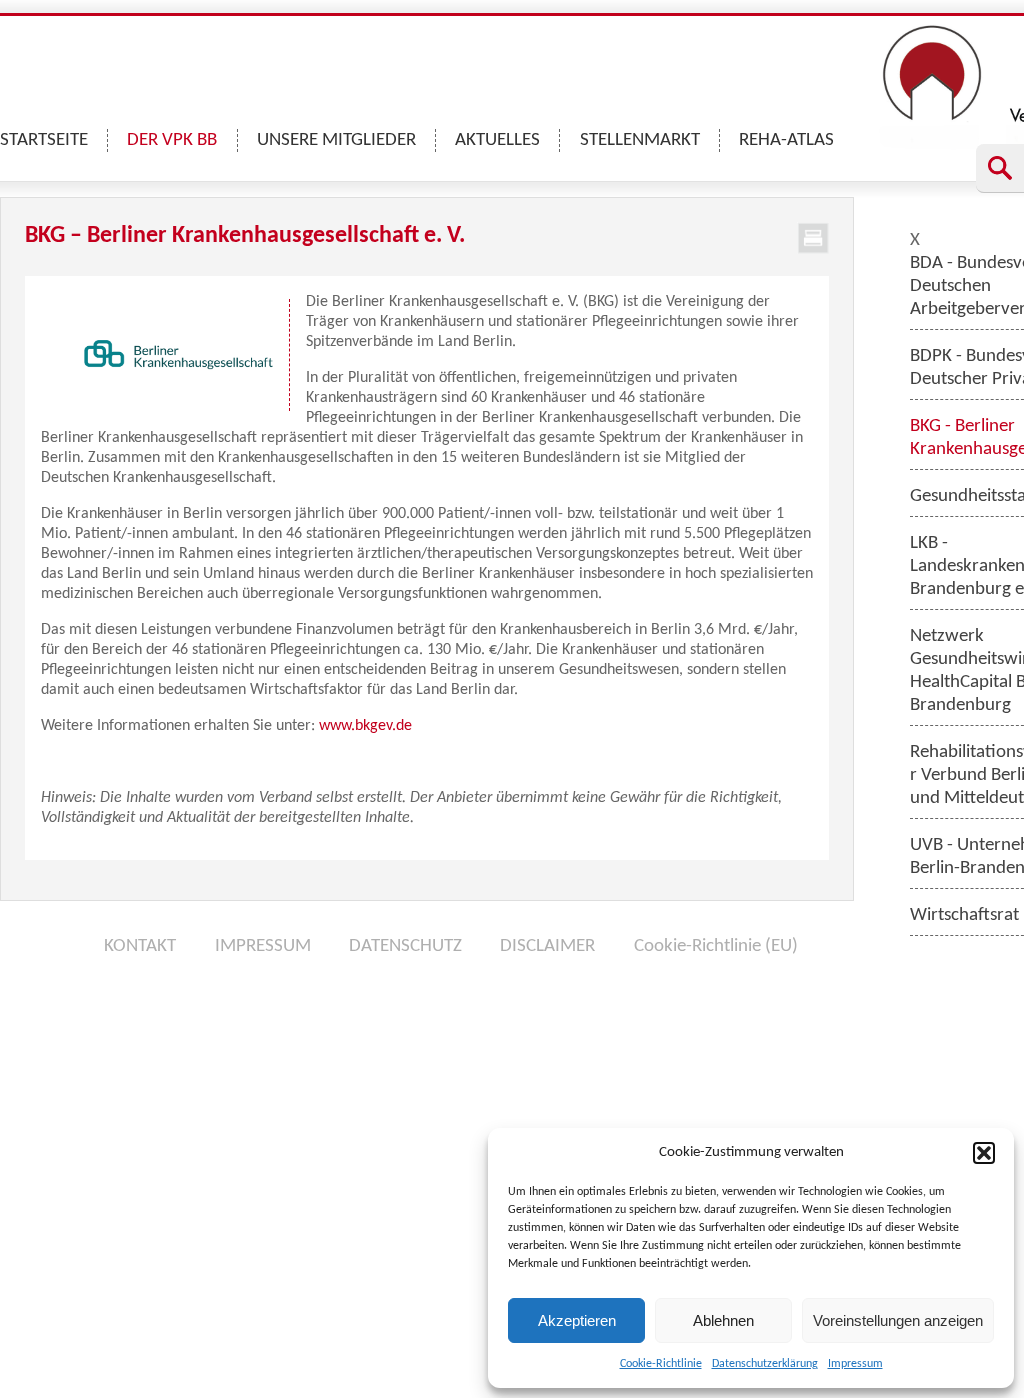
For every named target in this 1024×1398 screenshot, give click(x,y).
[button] (984, 1153)
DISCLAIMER (547, 946)
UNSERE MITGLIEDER (336, 140)
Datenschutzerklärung (765, 1364)
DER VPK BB (172, 140)
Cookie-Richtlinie (661, 1364)
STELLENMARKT (640, 140)
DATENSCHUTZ (405, 946)
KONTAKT (140, 946)
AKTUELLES (497, 140)
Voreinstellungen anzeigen (898, 1320)
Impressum (855, 1364)
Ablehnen (723, 1320)
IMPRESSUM (263, 946)
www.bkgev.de (365, 726)
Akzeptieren (577, 1320)
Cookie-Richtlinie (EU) (716, 946)
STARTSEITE (44, 140)
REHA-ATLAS (786, 140)
